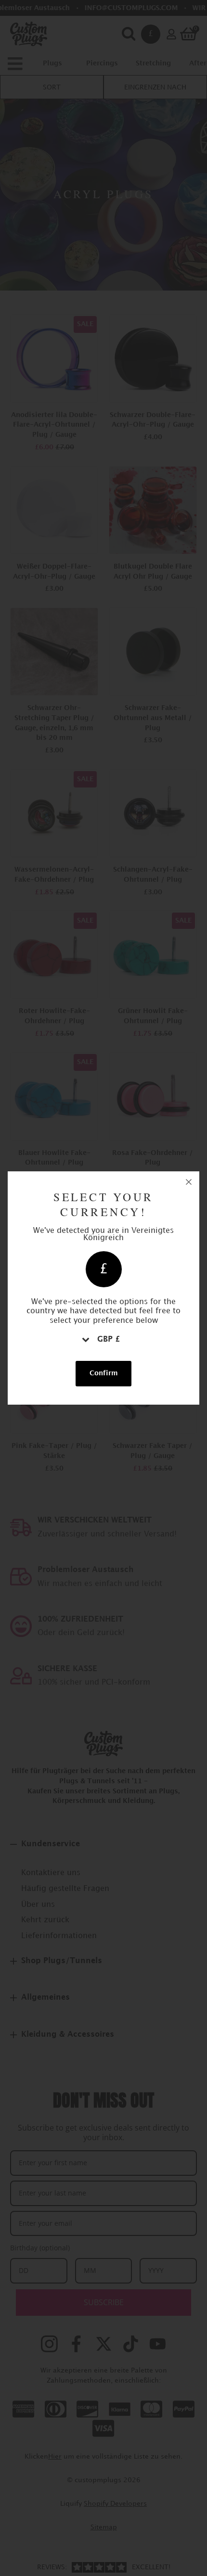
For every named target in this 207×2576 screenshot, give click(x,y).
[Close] (189, 1182)
